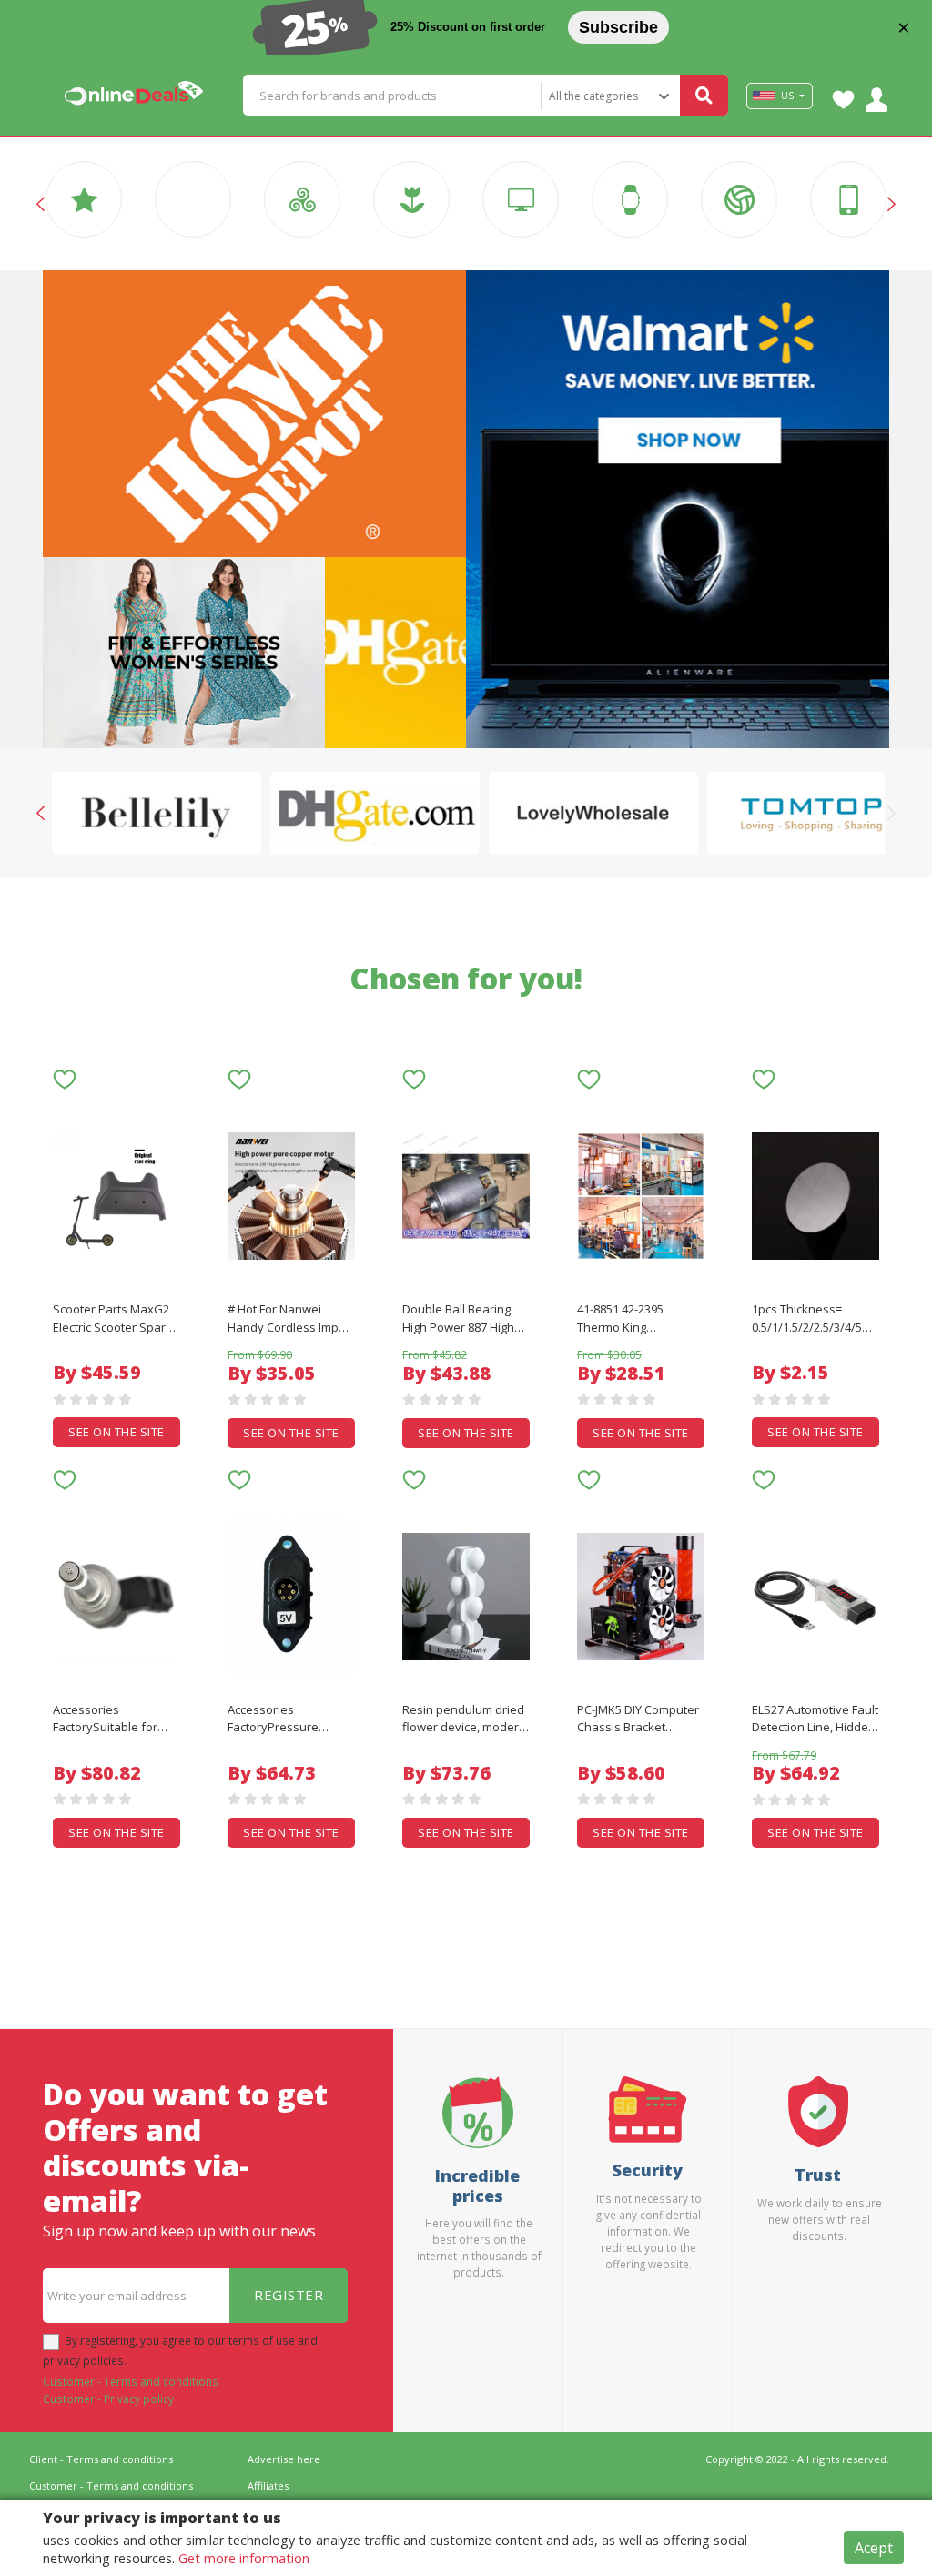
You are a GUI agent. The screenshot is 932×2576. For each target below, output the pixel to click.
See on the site (116, 1432)
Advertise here (284, 2459)
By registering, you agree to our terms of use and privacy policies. (180, 2350)
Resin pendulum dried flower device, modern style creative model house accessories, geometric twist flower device (464, 1719)
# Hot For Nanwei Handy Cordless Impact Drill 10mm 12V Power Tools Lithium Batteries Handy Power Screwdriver (291, 1319)
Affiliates (268, 2485)
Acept (874, 2548)
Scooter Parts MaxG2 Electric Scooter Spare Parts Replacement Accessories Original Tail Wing (113, 1319)
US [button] (787, 96)
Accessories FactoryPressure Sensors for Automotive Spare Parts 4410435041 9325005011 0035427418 (277, 1719)
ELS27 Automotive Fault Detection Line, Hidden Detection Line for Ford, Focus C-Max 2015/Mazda (815, 1719)
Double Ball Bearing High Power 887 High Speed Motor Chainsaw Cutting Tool (463, 1319)
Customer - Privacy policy (108, 2399)
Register (289, 2295)
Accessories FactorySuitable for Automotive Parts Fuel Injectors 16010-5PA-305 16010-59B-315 (113, 1719)
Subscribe (618, 27)
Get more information (244, 2558)
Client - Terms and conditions (101, 2459)
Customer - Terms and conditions (131, 2381)
